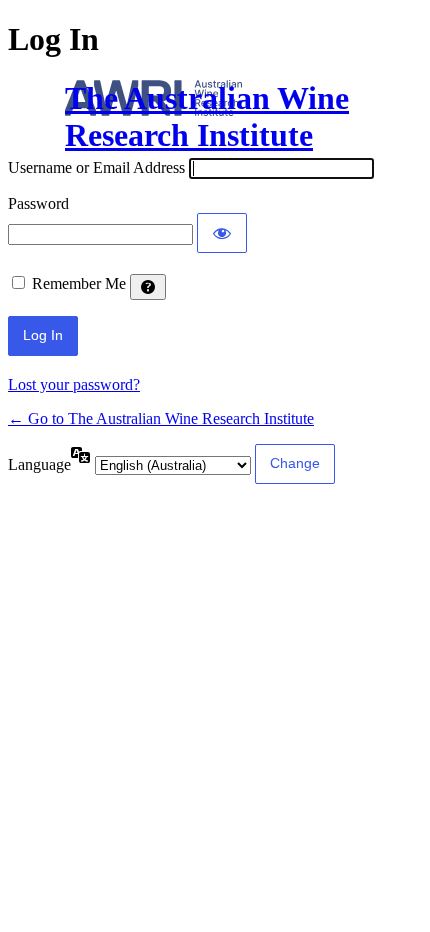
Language (39, 464)
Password (38, 203)
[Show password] (222, 233)
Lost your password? (74, 384)
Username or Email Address (96, 167)
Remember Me (79, 283)
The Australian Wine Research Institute (207, 116)
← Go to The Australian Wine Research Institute (161, 418)
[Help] (148, 287)
